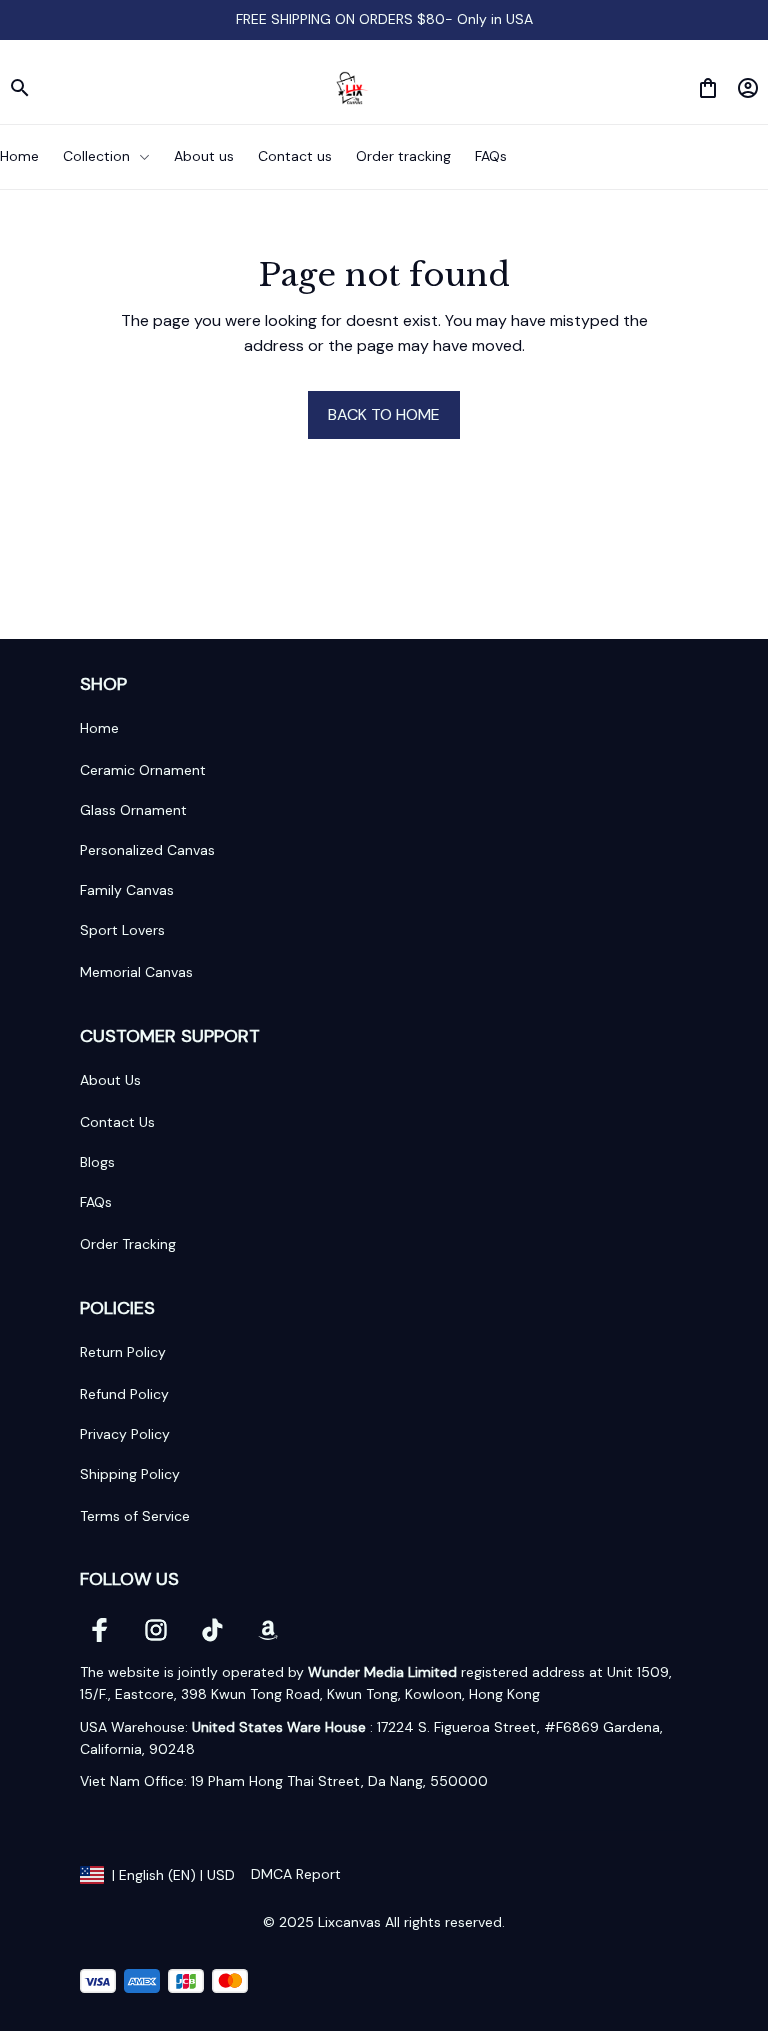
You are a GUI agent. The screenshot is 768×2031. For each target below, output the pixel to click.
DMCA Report (296, 1874)
